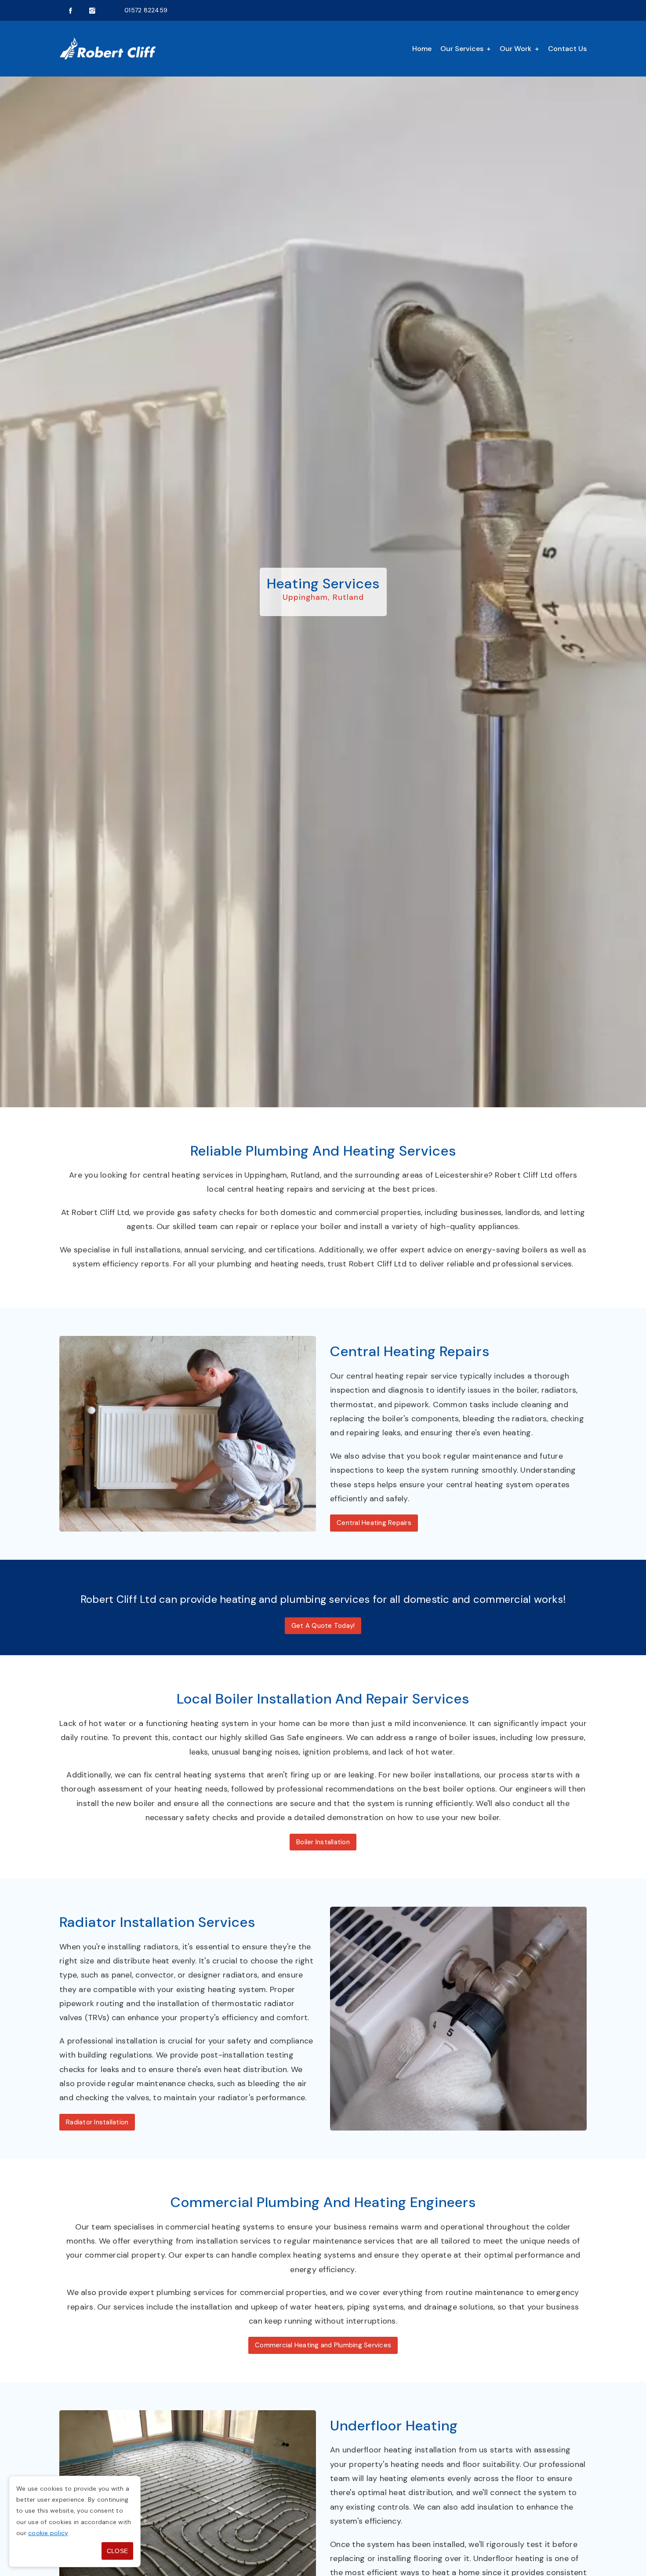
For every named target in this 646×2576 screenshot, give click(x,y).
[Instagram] (92, 11)
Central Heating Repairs (374, 1523)
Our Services (462, 49)
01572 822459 (146, 10)
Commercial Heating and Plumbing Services (323, 2345)
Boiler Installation (323, 1842)
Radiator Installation (97, 2122)
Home (422, 49)
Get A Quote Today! (323, 1626)
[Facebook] (70, 11)
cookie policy (48, 2533)
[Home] (108, 49)
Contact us (567, 49)
